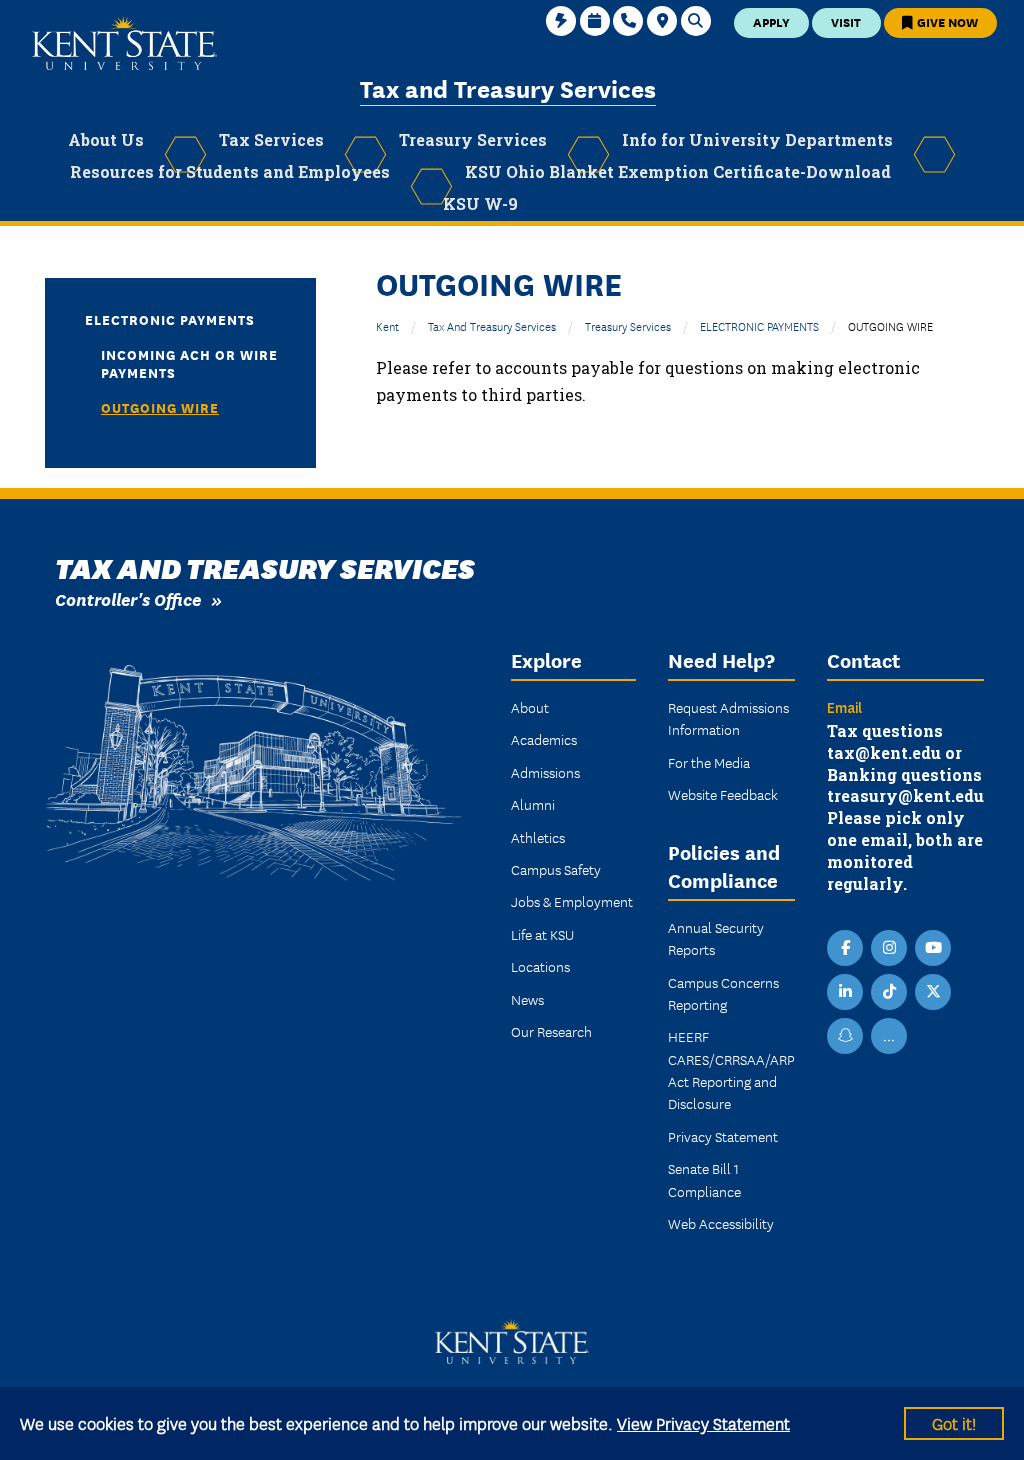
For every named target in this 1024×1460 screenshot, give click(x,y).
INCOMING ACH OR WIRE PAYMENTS (189, 363)
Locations (540, 966)
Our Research (551, 1031)
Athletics (538, 837)
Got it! (954, 1422)
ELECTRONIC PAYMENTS (759, 325)
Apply (771, 21)
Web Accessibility (721, 1223)
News (527, 999)
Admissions (545, 772)
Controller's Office (128, 598)
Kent (387, 325)
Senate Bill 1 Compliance (704, 1179)
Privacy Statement (723, 1136)
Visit (846, 21)
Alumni (533, 804)
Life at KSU (542, 934)
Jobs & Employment (572, 901)
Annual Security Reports (716, 938)
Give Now (946, 21)
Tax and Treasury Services (508, 87)
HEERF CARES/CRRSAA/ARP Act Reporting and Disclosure (731, 1069)
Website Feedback (723, 794)
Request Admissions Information (728, 718)
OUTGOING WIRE (160, 407)
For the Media (709, 762)
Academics (544, 739)
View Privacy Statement (703, 1422)
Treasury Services (628, 325)
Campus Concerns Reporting (723, 993)
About (530, 707)
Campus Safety (556, 869)
